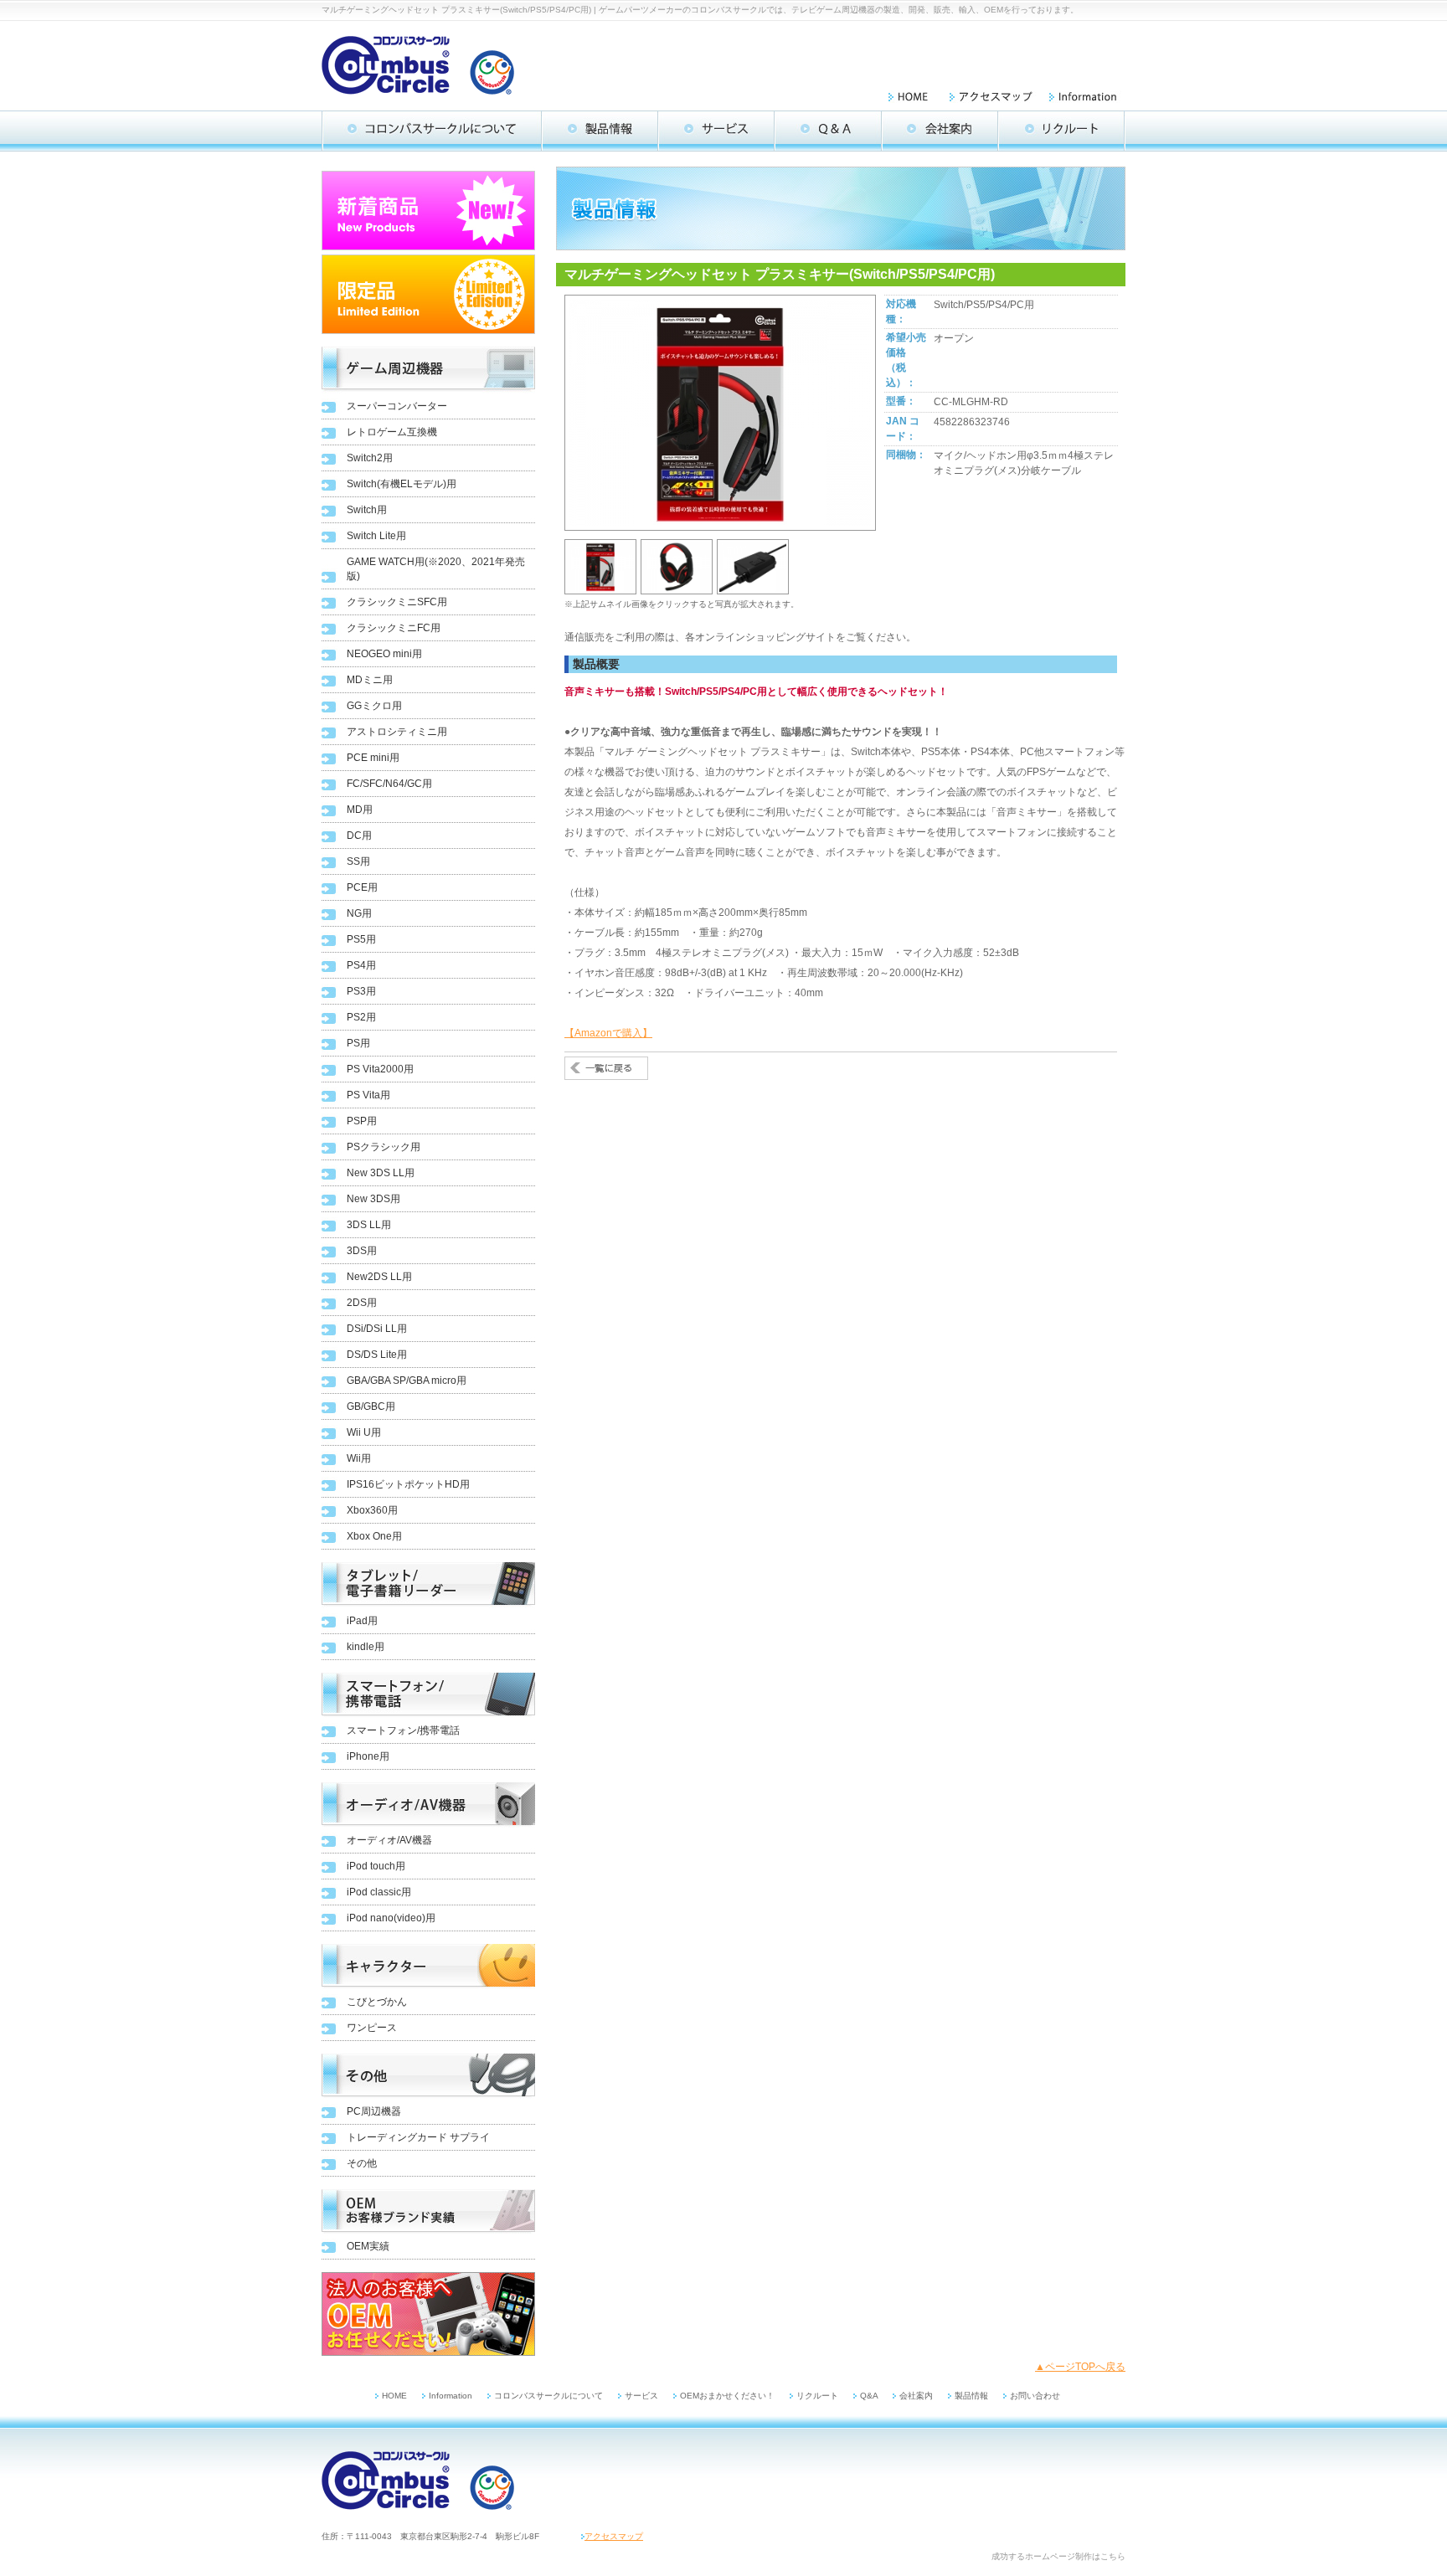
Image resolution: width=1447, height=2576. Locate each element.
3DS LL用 (369, 1225)
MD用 (360, 810)
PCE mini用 (373, 758)
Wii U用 (364, 1432)
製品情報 (971, 2396)
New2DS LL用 (379, 1277)
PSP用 (362, 1121)
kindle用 (366, 1647)
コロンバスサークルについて (548, 2396)
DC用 (359, 836)
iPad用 (362, 1621)
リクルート (817, 2396)
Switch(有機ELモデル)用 (402, 484)
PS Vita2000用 (380, 1069)
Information (451, 2396)
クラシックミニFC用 (394, 628)
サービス (641, 2396)
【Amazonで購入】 (608, 1033)
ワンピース (372, 2028)
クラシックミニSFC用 (397, 602)
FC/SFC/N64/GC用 (389, 784)
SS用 (358, 861)
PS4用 (361, 965)
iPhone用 (368, 1756)
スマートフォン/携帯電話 (403, 1730)
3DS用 (362, 1251)
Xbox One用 (374, 1536)
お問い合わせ (1035, 2396)
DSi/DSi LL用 (377, 1329)
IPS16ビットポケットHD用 (408, 1484)
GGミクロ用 (374, 706)
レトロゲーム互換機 (392, 432)
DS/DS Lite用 (377, 1355)
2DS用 (362, 1303)
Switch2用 (370, 458)
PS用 (358, 1043)
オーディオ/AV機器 (389, 1840)
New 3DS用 (373, 1199)
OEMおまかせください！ (727, 2396)
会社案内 (916, 2396)
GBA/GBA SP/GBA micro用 (407, 1381)
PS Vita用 (368, 1095)
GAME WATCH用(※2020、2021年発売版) (436, 569)
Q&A (870, 2396)
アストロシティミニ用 (397, 732)
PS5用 (361, 939)
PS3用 (361, 991)
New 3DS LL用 (381, 1173)
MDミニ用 (370, 680)
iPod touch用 (376, 1866)
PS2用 (361, 1017)
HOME (394, 2396)
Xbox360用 (372, 1510)
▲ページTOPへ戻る (1080, 2367)
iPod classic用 (379, 1892)
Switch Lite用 (376, 536)
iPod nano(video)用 (391, 1918)
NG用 (359, 913)
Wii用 (359, 1458)
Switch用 (367, 510)
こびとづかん (377, 2002)
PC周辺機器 (374, 2111)
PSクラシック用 (384, 1147)
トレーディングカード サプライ (418, 2137)
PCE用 (362, 887)
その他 (362, 2163)
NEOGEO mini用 (384, 654)
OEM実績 (368, 2246)
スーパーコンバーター (397, 406)
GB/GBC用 (371, 1406)
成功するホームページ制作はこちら (1058, 2556)
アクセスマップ (614, 2536)
